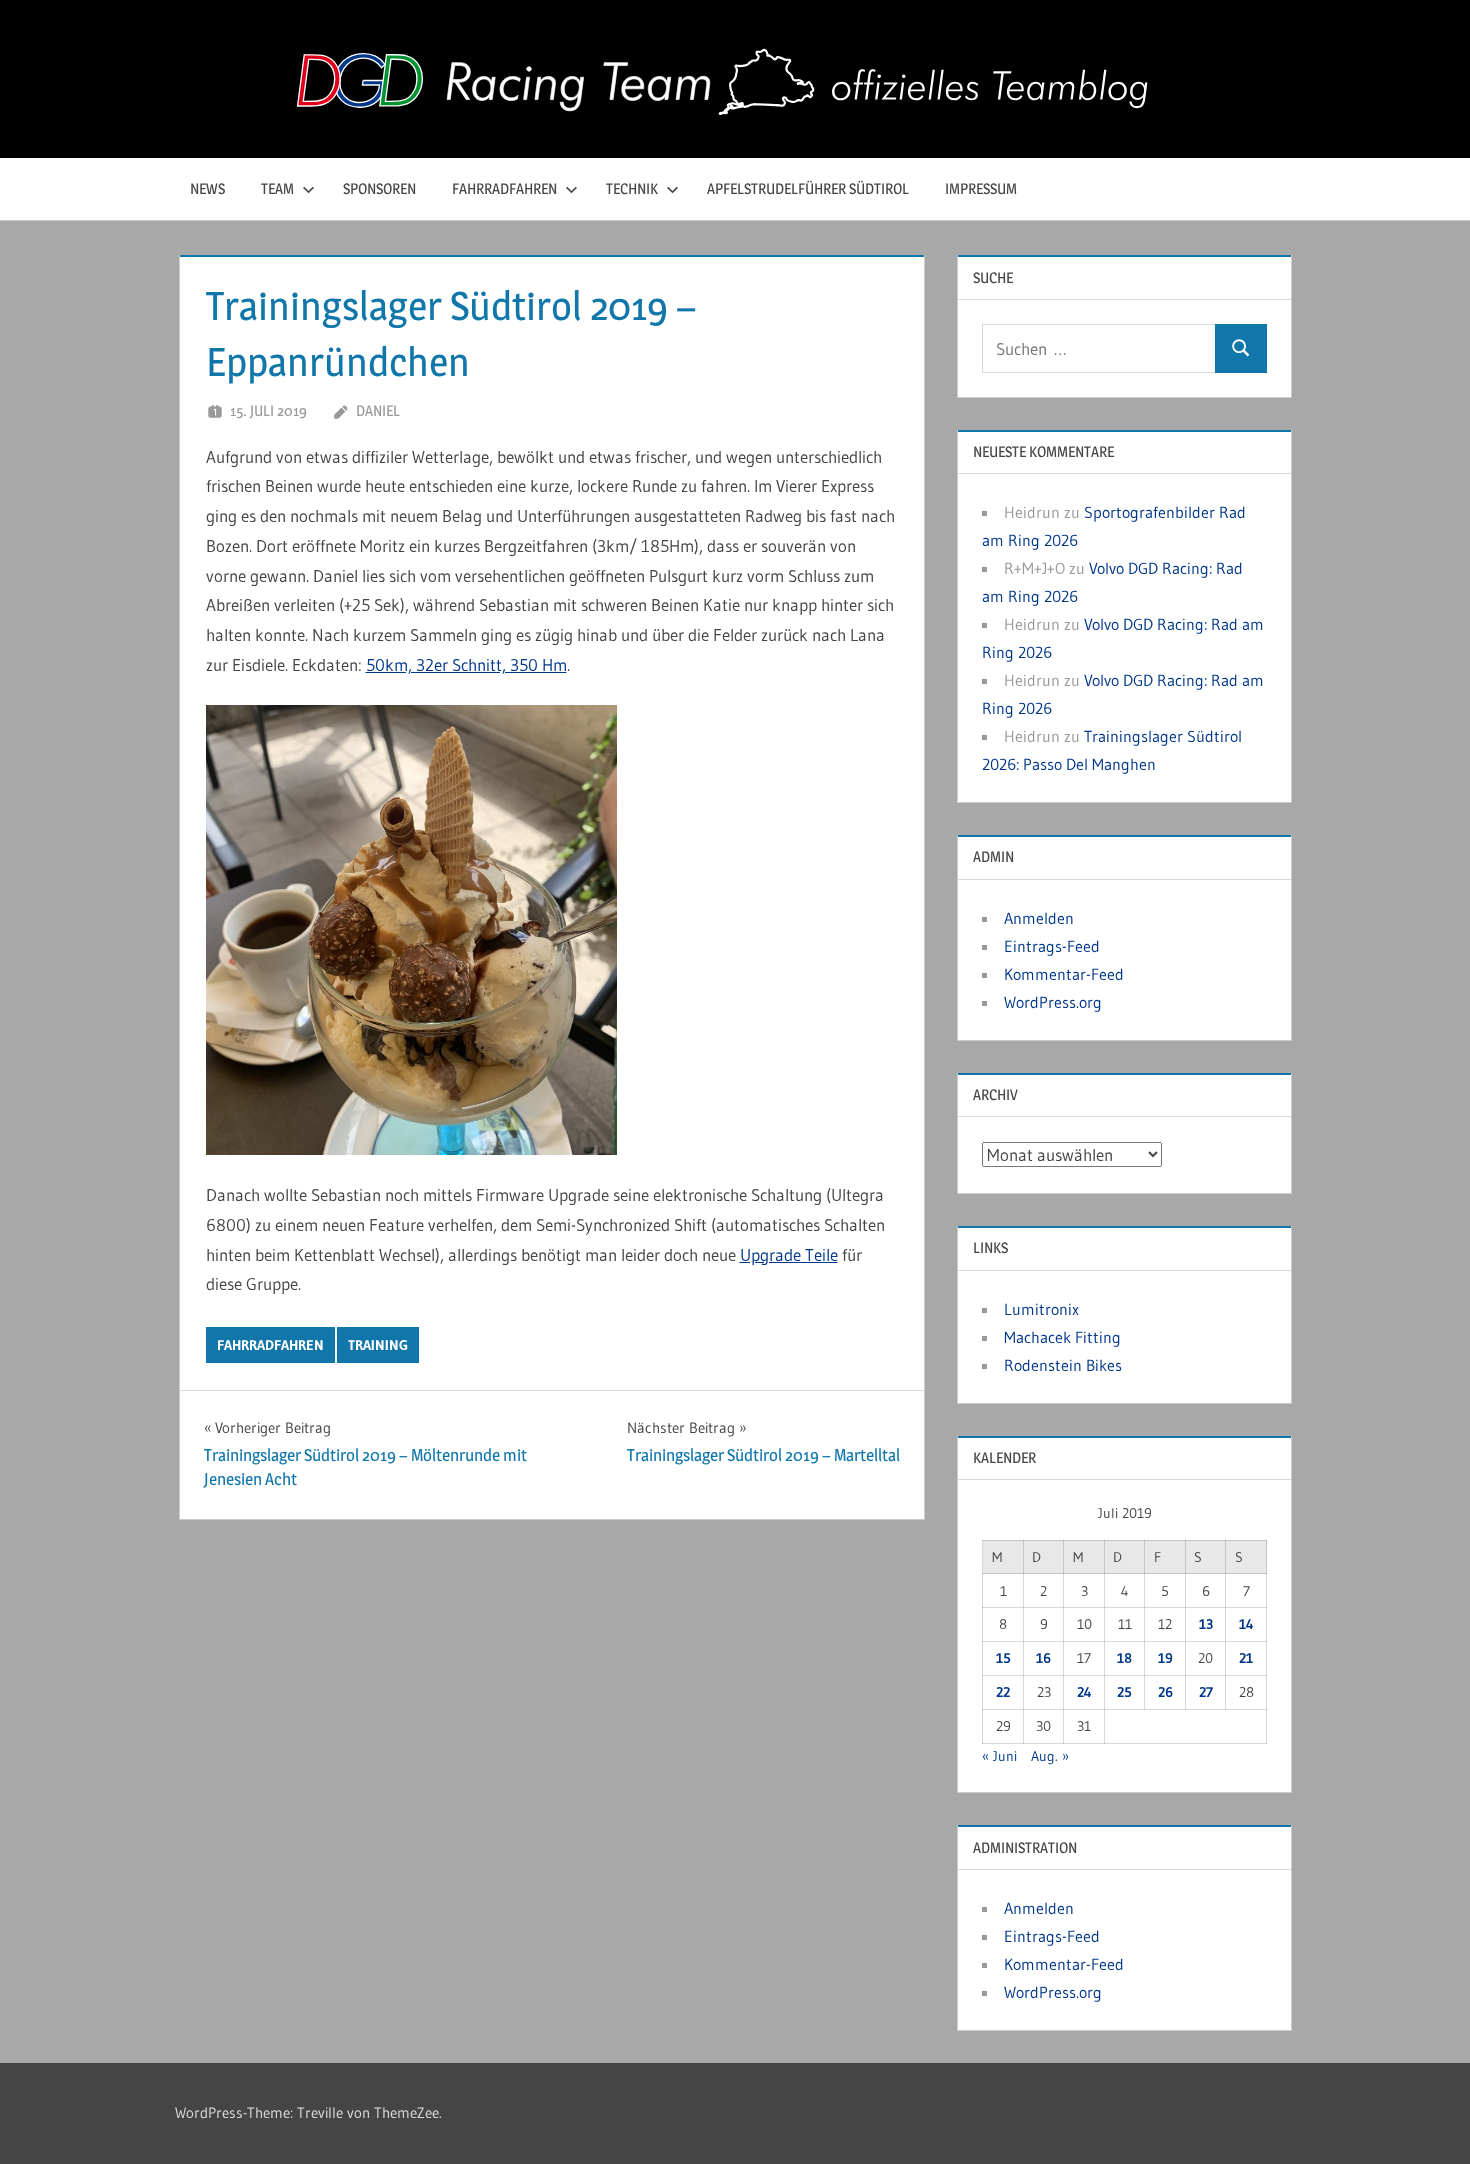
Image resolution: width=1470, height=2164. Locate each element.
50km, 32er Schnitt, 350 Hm (466, 664)
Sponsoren (379, 188)
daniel (378, 410)
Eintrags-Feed (1052, 946)
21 (1246, 1658)
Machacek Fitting (1062, 1337)
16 (1043, 1658)
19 (1165, 1658)
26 (1165, 1692)
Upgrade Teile (789, 1254)
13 (1206, 1624)
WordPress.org (1053, 1002)
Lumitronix (1041, 1309)
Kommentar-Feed (1064, 974)
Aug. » (1050, 1756)
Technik (632, 188)
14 (1246, 1624)
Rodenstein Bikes (1063, 1365)
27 (1206, 1692)
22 (1003, 1692)
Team (277, 188)
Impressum (981, 188)
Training (378, 1345)
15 (1003, 1658)
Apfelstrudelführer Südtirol (808, 188)
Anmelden (1039, 918)
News (207, 188)
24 (1084, 1692)
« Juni (999, 1756)
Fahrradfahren (504, 188)
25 (1124, 1692)
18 (1124, 1658)
